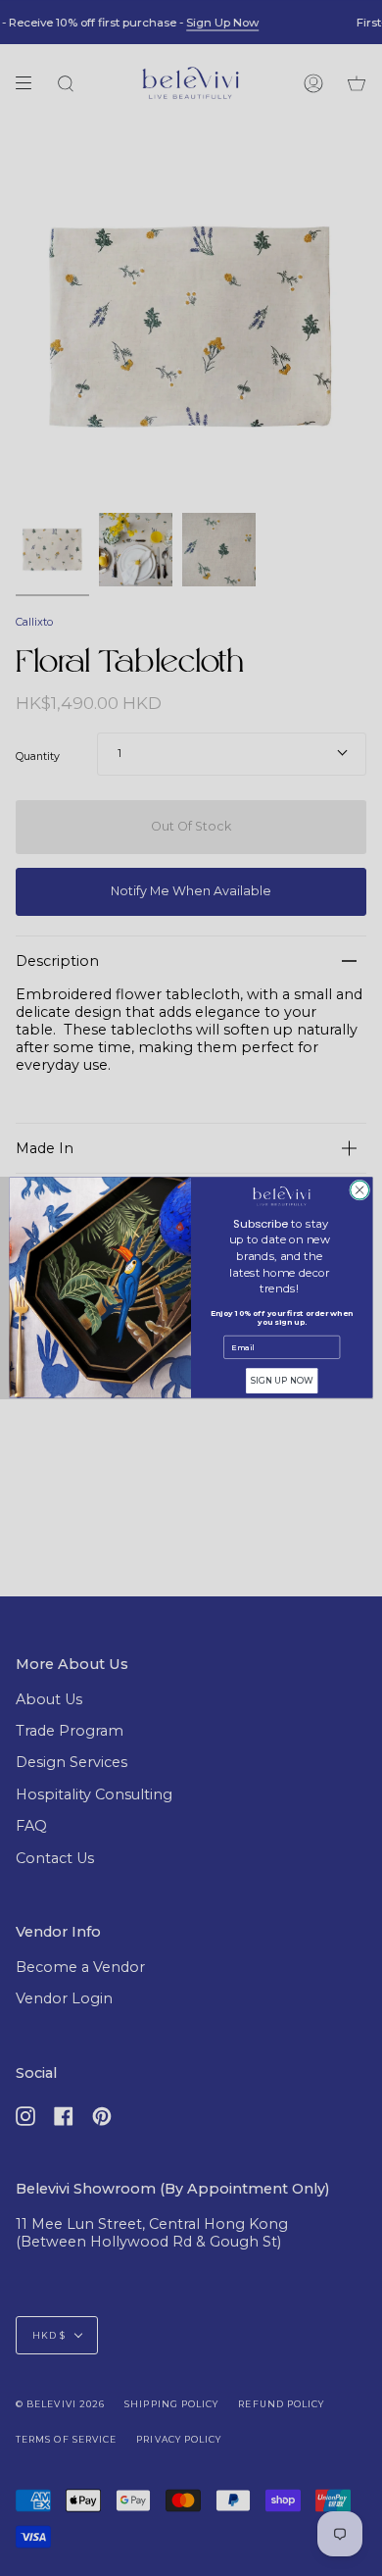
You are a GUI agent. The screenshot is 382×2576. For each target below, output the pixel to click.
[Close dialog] (360, 1191)
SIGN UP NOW (282, 1381)
